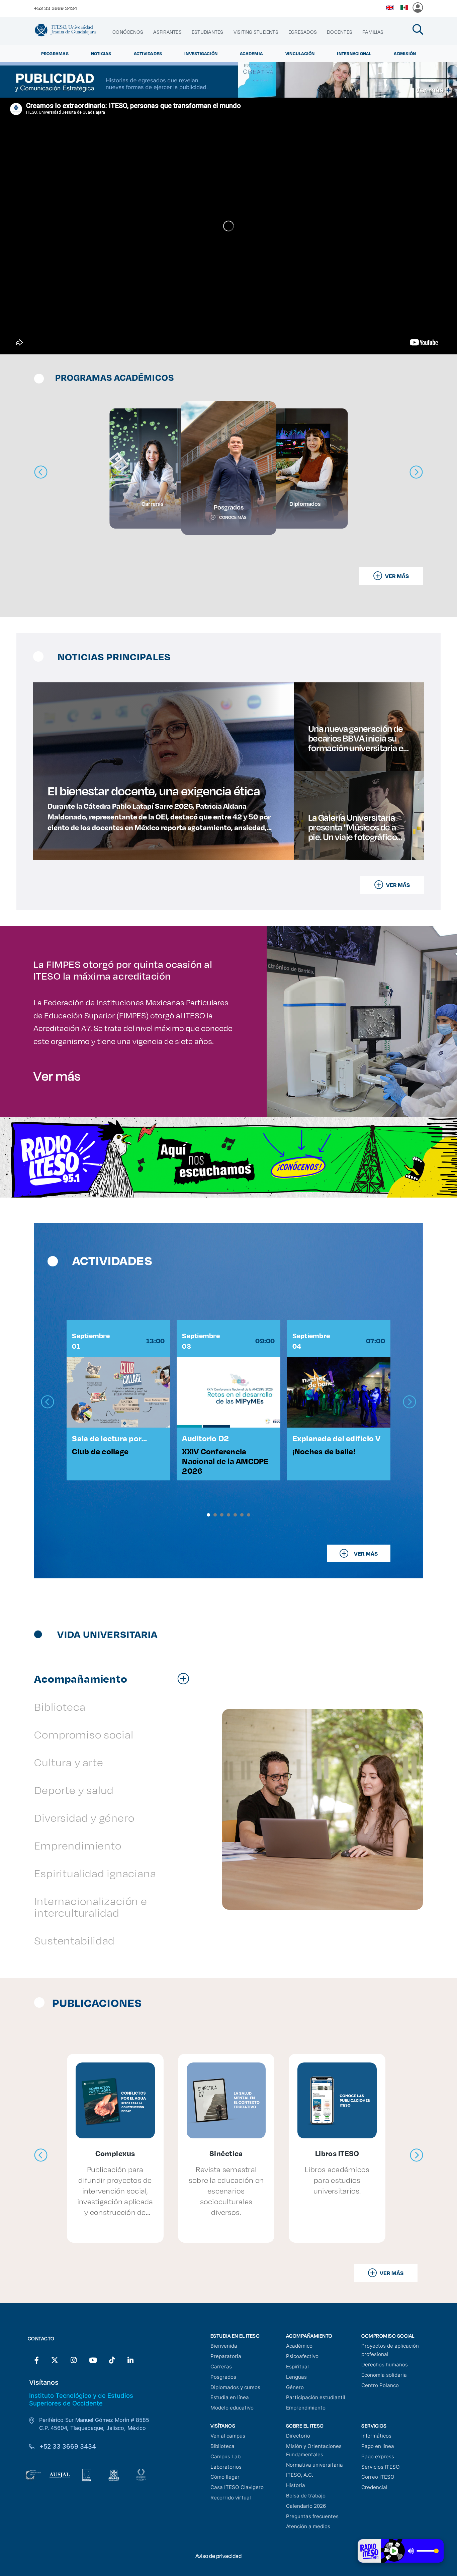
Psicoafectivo (302, 2356)
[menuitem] (128, 32)
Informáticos (376, 2436)
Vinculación (300, 53)
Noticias (101, 53)
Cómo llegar (225, 2477)
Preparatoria (226, 2356)
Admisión (405, 53)
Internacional (354, 53)
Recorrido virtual (231, 2498)
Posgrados (223, 2377)
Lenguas (296, 2377)
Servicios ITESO (381, 2467)
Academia (251, 53)
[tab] (115, 1678)
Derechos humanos (385, 2365)
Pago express (378, 2456)
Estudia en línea (230, 2397)
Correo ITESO (378, 2477)
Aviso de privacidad (218, 2556)
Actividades (148, 53)
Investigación (201, 53)
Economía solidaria (384, 2375)
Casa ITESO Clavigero (237, 2487)
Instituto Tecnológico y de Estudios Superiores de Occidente (81, 2399)
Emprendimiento (306, 2408)
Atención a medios (308, 2526)
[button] (208, 1515)
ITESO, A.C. (300, 2475)
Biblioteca (222, 2446)
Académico (299, 2346)
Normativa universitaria (314, 2465)
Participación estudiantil (316, 2397)
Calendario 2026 (306, 2506)
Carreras (221, 2367)
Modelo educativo (232, 2408)
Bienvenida (224, 2346)
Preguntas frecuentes (312, 2516)
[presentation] (48, 1402)
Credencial (374, 2487)
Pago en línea (378, 2446)
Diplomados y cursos (235, 2387)
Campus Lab (225, 2456)
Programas (55, 53)
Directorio (298, 2436)
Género (295, 2387)
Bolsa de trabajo (306, 2496)
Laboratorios (226, 2467)
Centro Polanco (380, 2385)
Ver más (57, 1076)
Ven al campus (228, 2436)
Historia (296, 2485)
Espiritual (297, 2367)
